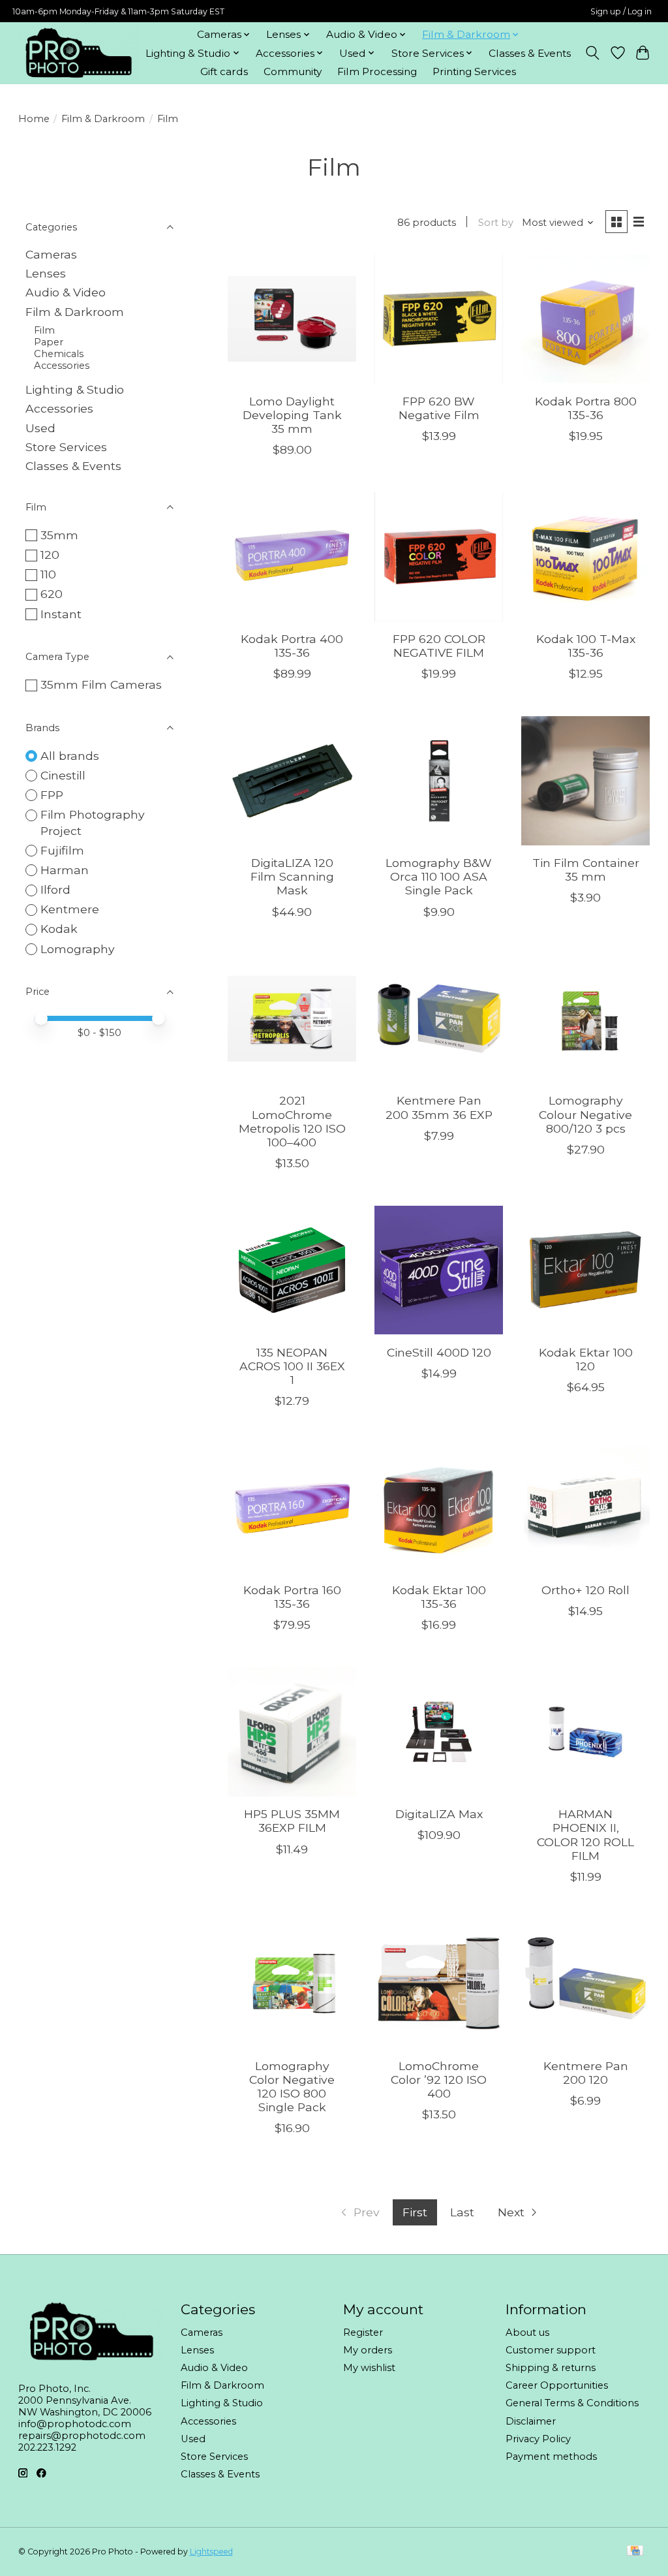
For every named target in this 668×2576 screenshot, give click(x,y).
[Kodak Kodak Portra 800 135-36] (585, 319)
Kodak (59, 929)
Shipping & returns (551, 2368)
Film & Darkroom (103, 119)
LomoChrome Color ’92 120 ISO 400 (439, 2080)
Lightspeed (211, 2552)
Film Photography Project (93, 823)
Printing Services (474, 71)
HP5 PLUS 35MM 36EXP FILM (292, 1821)
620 (52, 594)
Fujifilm (62, 850)
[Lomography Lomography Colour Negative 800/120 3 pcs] (585, 1019)
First (415, 2212)
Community (293, 71)
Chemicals (59, 354)
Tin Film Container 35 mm (586, 870)
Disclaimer (531, 2421)
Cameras (51, 254)
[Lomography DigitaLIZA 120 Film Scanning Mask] (292, 780)
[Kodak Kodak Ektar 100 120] (585, 1270)
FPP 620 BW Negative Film (439, 408)
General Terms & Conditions (572, 2403)
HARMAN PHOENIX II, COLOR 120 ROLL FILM (585, 1834)
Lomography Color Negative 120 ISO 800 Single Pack (292, 2086)
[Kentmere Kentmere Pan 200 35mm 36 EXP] (439, 1019)
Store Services (66, 447)
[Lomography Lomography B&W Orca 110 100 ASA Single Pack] (439, 780)
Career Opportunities (557, 2385)
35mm (59, 535)
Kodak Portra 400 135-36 (292, 646)
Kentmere (70, 909)
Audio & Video (66, 292)
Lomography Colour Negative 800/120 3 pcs (585, 1114)
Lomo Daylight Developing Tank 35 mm (292, 415)
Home (34, 119)
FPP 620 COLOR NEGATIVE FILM (439, 646)
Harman (65, 870)
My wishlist (369, 2368)
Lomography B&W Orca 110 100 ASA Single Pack (439, 876)
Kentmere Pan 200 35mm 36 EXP (439, 1107)
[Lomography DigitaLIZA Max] (439, 1732)
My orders (368, 2350)
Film (44, 330)
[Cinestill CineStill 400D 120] (439, 1270)
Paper (49, 342)
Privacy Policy (538, 2439)
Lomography (78, 949)
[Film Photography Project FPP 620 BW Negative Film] (439, 319)
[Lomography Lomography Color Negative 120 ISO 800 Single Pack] (292, 1984)
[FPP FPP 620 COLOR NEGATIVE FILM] (439, 557)
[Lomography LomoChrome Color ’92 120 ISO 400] (439, 1984)
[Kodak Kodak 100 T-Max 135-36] (585, 557)
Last (462, 2212)
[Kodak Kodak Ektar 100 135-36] (439, 1508)
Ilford (55, 889)
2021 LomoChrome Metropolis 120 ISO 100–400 (292, 1121)
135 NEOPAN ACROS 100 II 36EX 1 (292, 1366)
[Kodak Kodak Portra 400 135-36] (292, 557)
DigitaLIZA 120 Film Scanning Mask (292, 876)
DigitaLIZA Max (439, 1814)
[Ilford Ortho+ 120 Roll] (585, 1508)
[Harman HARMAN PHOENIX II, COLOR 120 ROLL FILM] (585, 1732)
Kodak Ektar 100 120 (586, 1359)
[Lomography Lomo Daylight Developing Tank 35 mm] (292, 319)
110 (48, 574)
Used (40, 428)
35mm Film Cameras (101, 684)
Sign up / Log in (621, 11)
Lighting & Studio (75, 389)
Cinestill (63, 775)
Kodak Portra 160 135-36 (292, 1597)
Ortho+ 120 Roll (585, 1590)
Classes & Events (530, 53)
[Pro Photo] (78, 53)
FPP (52, 795)
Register (363, 2333)
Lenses (46, 273)
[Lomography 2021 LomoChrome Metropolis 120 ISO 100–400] (292, 1019)
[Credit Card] (635, 2552)
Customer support (551, 2350)
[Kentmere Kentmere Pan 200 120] (585, 1984)
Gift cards (224, 71)
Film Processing (377, 71)
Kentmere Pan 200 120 (586, 2073)
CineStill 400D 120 (439, 1352)
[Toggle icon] (592, 53)
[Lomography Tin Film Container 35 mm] (585, 780)
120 (50, 555)
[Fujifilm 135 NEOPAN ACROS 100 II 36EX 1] (292, 1270)
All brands (70, 756)
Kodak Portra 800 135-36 (586, 408)
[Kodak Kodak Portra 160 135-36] (292, 1508)
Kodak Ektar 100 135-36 (439, 1597)
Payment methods (551, 2457)
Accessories (62, 366)
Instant (61, 614)
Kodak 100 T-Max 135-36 (586, 646)
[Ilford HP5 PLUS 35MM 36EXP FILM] (292, 1732)
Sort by (496, 223)
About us (527, 2333)
